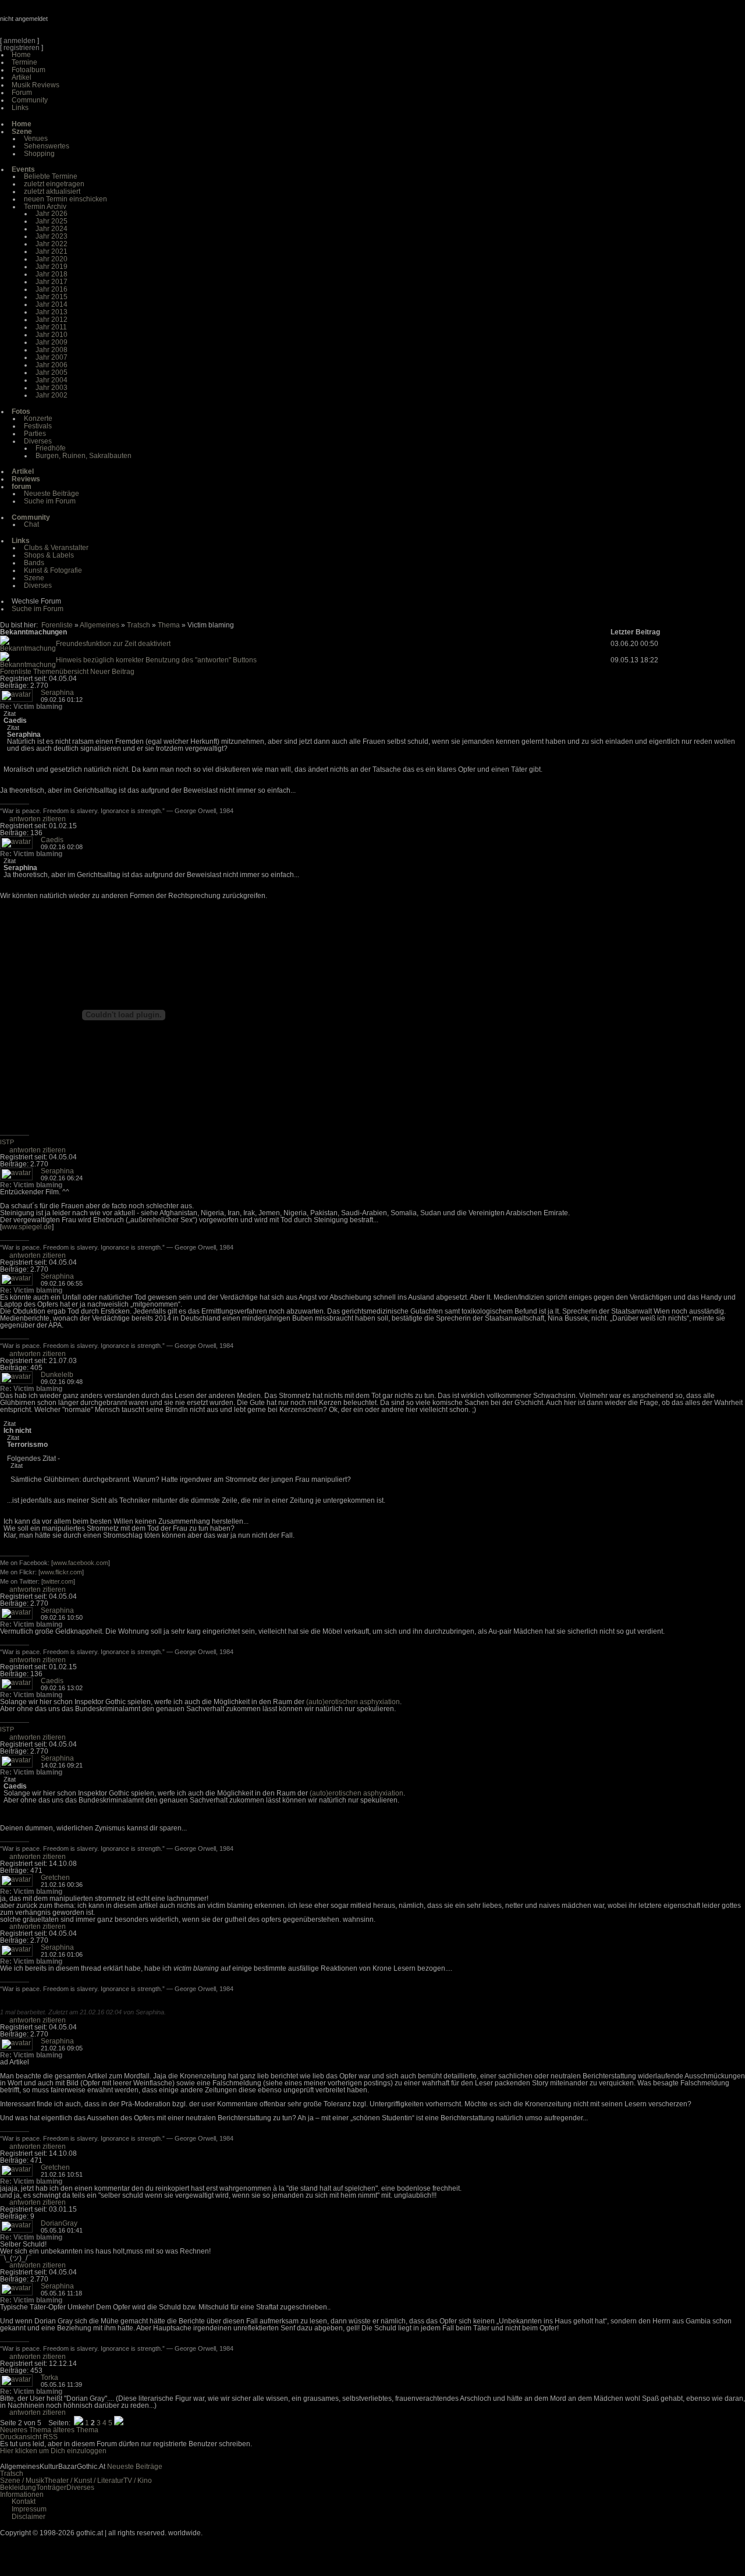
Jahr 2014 (52, 304)
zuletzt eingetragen (54, 184)
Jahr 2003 (52, 388)
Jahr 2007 (52, 357)
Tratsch (139, 625)
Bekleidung (18, 2488)
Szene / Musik (22, 2481)
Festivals (38, 426)
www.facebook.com (81, 1563)
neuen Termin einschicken (65, 199)
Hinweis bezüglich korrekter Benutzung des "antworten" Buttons (156, 660)
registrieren (22, 48)
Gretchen (55, 1878)
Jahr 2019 (52, 267)
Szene (34, 578)
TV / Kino (138, 2481)
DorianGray (59, 2223)
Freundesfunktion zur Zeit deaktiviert (113, 644)
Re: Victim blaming (31, 707)
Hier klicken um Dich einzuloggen (53, 2451)
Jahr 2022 (52, 244)
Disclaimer (29, 2517)
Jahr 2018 (52, 274)
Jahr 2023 (52, 236)
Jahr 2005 (52, 372)
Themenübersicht (61, 672)
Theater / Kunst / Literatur (84, 2481)
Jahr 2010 (52, 335)
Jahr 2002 (52, 395)
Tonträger (51, 2488)
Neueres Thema (26, 2430)
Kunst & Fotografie (53, 570)
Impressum (29, 2509)
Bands (34, 563)
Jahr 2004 (52, 380)
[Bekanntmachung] (28, 648)
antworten (25, 819)
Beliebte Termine (51, 176)
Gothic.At (67, 23)
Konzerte (38, 418)
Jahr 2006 (52, 365)
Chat (31, 524)
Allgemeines (100, 625)
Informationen (22, 2495)
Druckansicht (21, 2437)
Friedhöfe (51, 448)
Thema (169, 625)
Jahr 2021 (52, 251)
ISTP (7, 1142)
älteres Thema (76, 2430)
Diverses (38, 441)
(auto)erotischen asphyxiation (353, 1702)
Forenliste (57, 625)
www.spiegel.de (27, 1227)
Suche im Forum (50, 501)
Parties (35, 434)
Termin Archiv (45, 207)
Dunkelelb (57, 1375)
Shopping (39, 154)
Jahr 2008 (52, 350)
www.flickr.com (61, 1572)
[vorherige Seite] (79, 2423)
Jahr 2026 (52, 214)
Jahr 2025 (52, 221)
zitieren (54, 819)
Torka (49, 2378)
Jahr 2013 (52, 312)
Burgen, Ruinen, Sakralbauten (84, 456)
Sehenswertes (47, 146)
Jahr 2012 (52, 320)
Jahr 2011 (51, 327)
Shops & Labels (49, 555)
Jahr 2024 (52, 229)
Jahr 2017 (52, 282)
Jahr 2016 (52, 289)
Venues (36, 139)
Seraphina (57, 693)
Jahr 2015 (52, 297)
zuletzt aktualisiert (52, 191)
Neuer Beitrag (112, 672)
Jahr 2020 (52, 259)
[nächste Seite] (119, 2423)
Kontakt (24, 2502)
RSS (50, 2437)
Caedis (52, 840)
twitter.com (58, 1581)
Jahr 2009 (52, 342)
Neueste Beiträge (52, 494)
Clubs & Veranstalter (56, 548)
